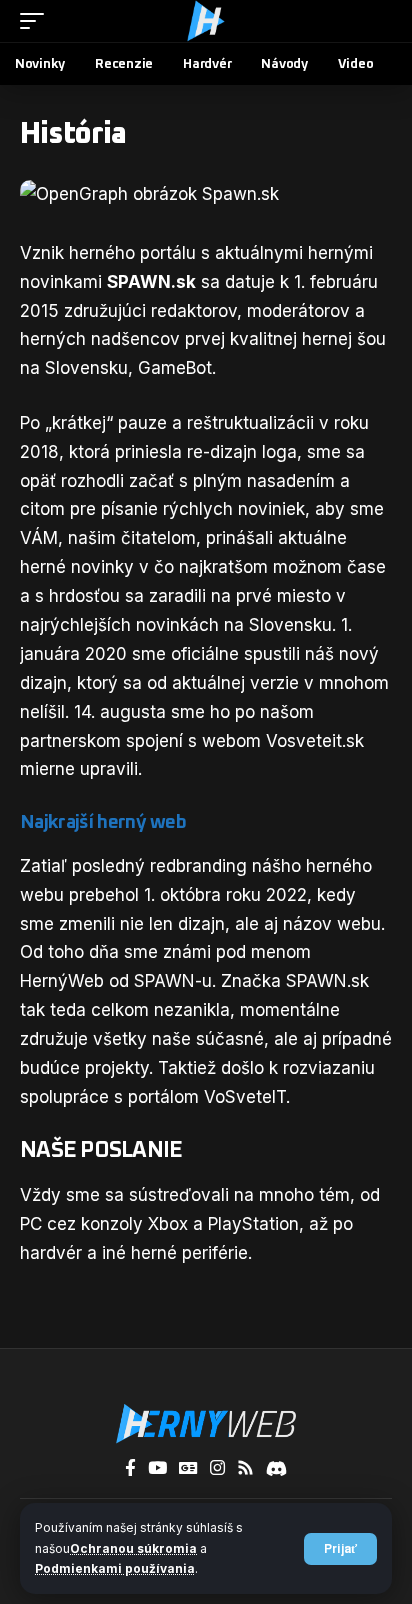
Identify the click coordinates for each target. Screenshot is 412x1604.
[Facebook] (130, 1468)
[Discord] (276, 1468)
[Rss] (245, 1468)
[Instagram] (217, 1468)
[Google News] (188, 1468)
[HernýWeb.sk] (206, 21)
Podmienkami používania (115, 1568)
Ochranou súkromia (133, 1548)
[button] (340, 1549)
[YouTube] (157, 1468)
